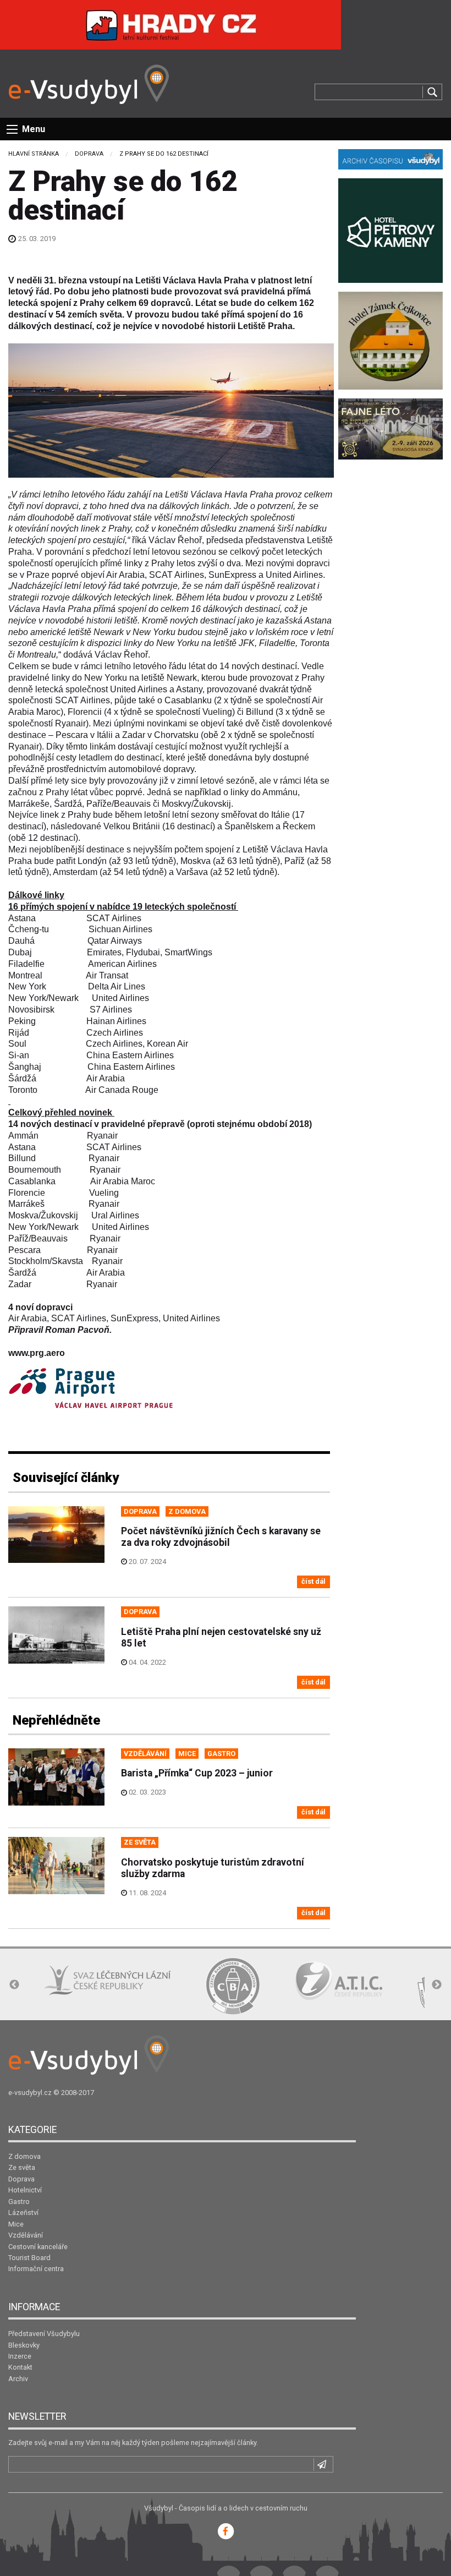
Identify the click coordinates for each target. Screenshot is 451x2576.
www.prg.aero (37, 1353)
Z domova (24, 2156)
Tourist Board (29, 2258)
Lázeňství (23, 2213)
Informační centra (36, 2269)
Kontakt (20, 2367)
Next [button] (437, 1985)
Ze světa (22, 2167)
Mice (16, 2224)
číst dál (313, 1581)
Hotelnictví (25, 2190)
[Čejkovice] (391, 340)
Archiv (18, 2379)
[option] (140, 1986)
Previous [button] (14, 1985)
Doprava (89, 154)
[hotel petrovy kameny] (391, 230)
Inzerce (20, 2356)
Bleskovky (24, 2345)
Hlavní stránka (34, 154)
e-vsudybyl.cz (30, 2093)
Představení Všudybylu (44, 2334)
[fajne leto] (391, 428)
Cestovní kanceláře (38, 2247)
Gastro (19, 2202)
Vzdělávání (26, 2235)
